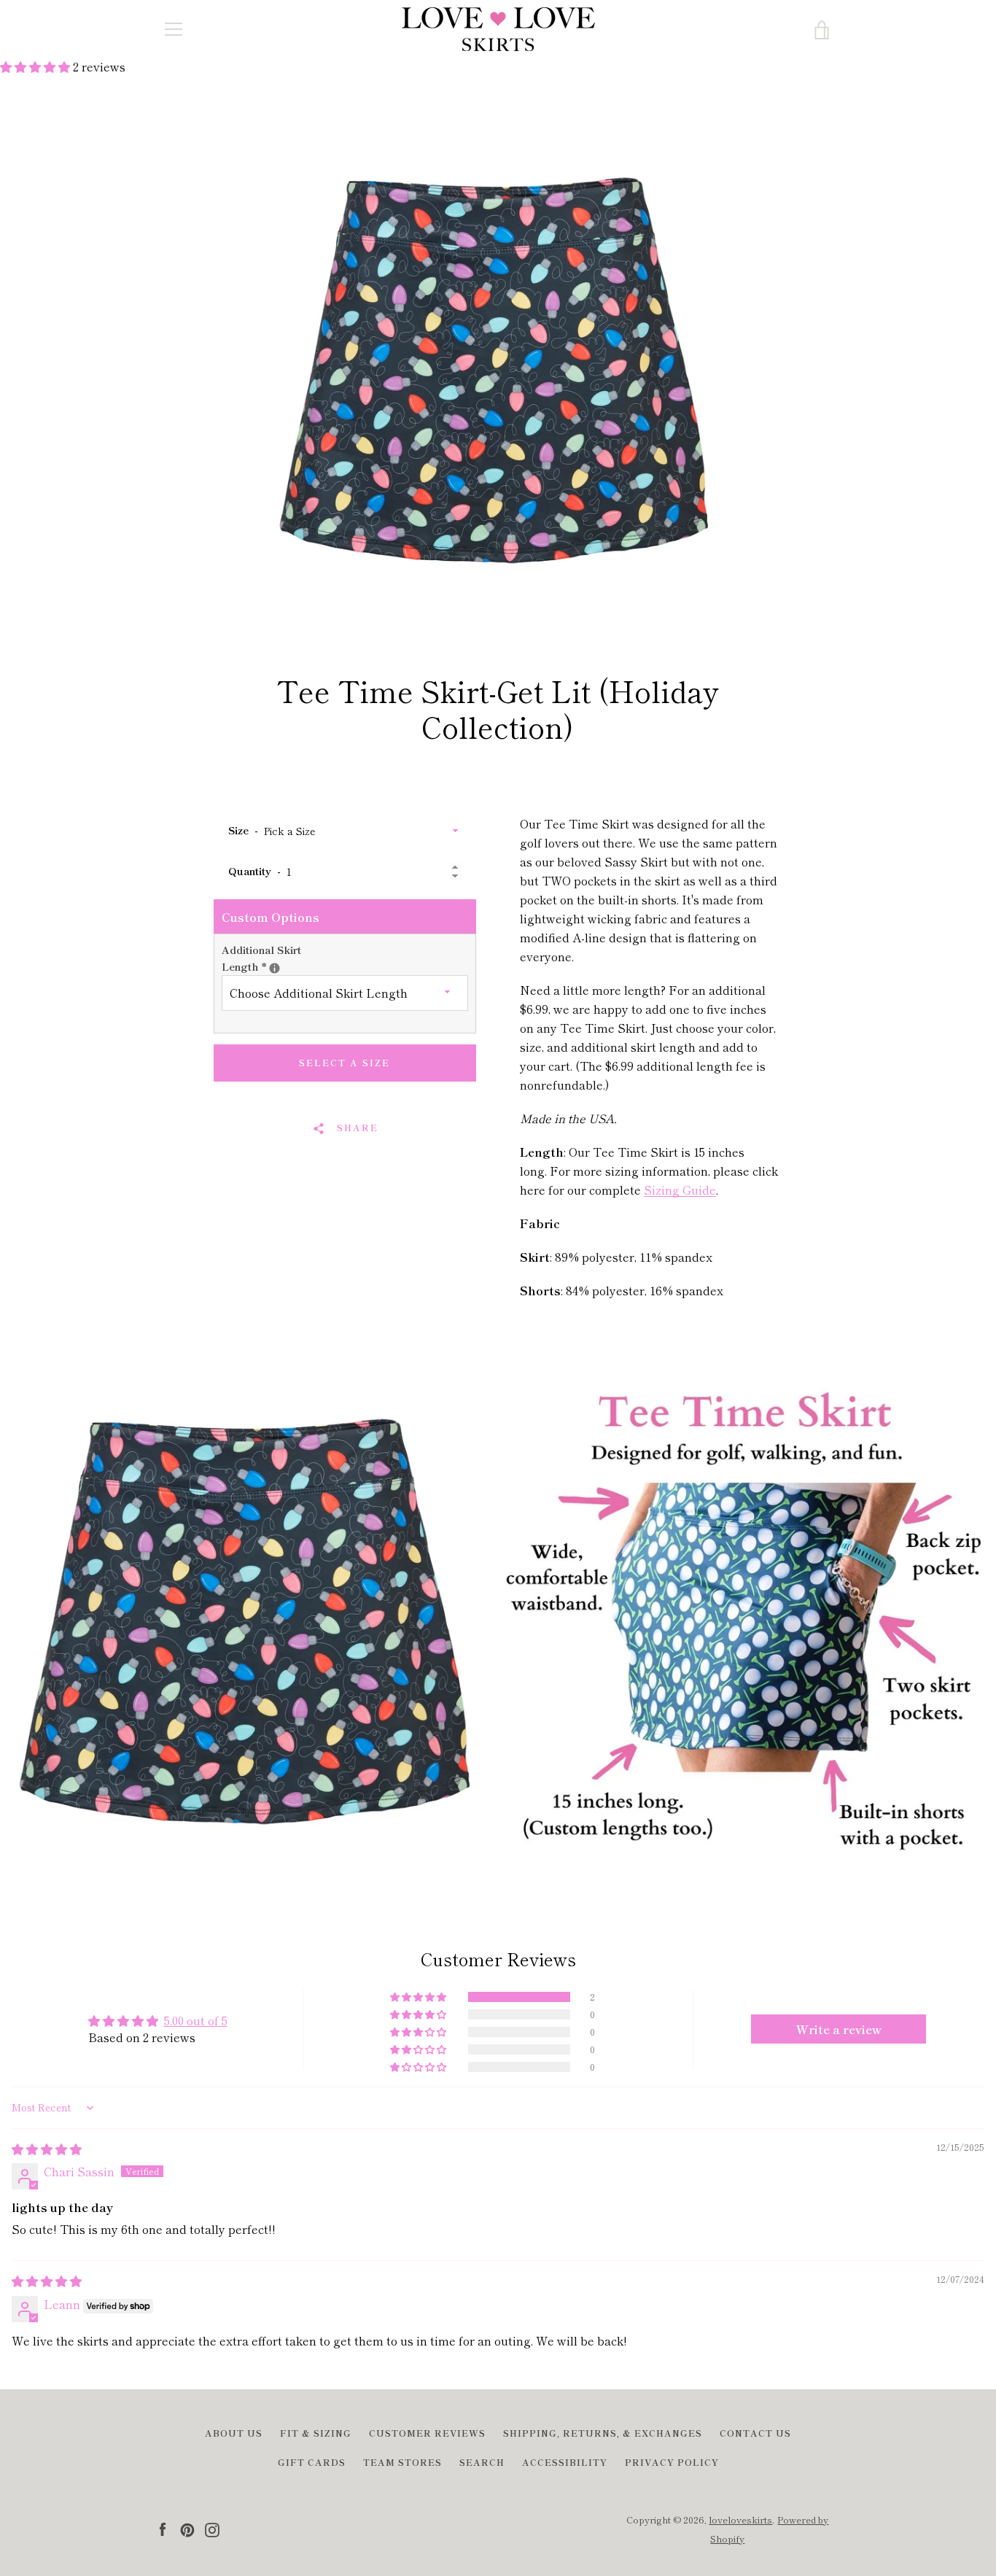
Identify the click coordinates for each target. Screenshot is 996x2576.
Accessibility (565, 2462)
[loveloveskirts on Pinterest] (187, 2528)
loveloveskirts (740, 2519)
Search (482, 2462)
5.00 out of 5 (196, 2020)
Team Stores (402, 2462)
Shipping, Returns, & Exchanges (603, 2433)
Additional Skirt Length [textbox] (269, 958)
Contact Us (755, 2433)
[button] (36, 66)
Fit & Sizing (316, 2433)
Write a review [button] (839, 2029)
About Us (234, 2433)
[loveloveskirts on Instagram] (212, 2528)
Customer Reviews (427, 2433)
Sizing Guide (680, 1190)
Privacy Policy (672, 2462)
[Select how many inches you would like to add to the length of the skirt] (275, 968)
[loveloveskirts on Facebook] (163, 2528)
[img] (47, 2149)
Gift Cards (312, 2462)
